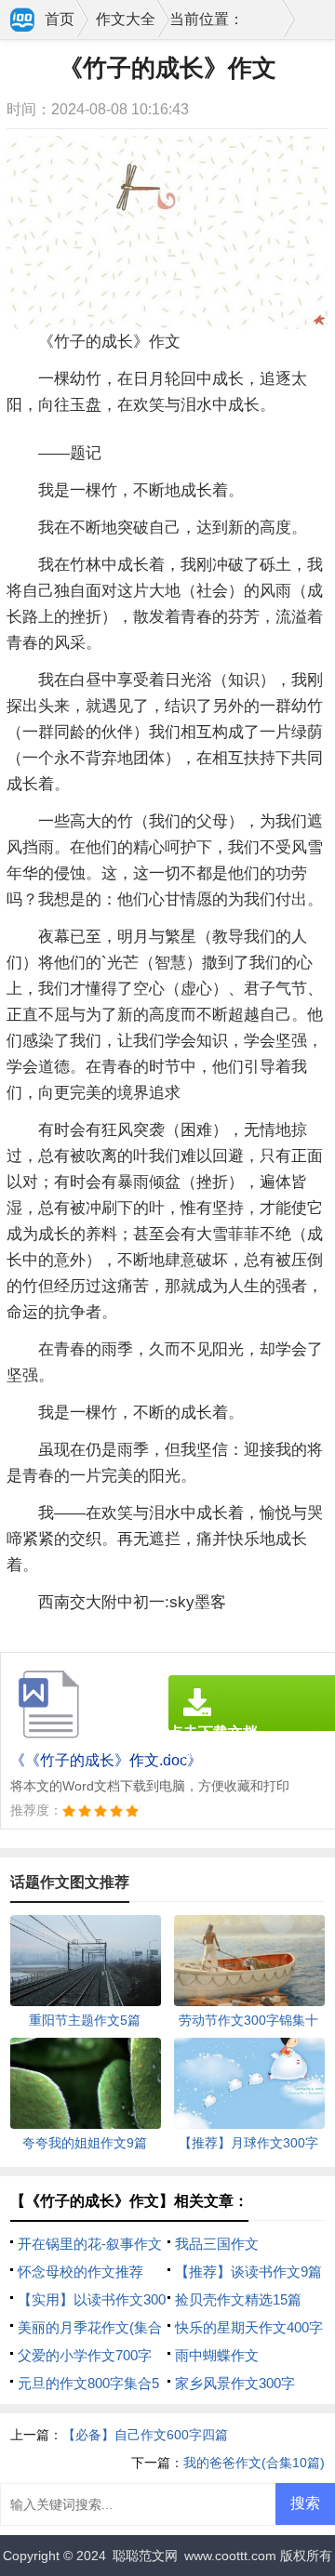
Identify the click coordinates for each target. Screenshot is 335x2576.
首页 (60, 19)
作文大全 (126, 19)
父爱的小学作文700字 (85, 2355)
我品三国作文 (217, 2244)
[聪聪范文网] (23, 21)
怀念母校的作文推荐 (80, 2272)
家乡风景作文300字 (235, 2383)
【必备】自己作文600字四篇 (145, 2435)
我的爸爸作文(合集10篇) (254, 2463)
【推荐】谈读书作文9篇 (248, 2272)
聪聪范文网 (145, 2556)
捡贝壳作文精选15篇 (238, 2299)
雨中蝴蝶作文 (217, 2355)
